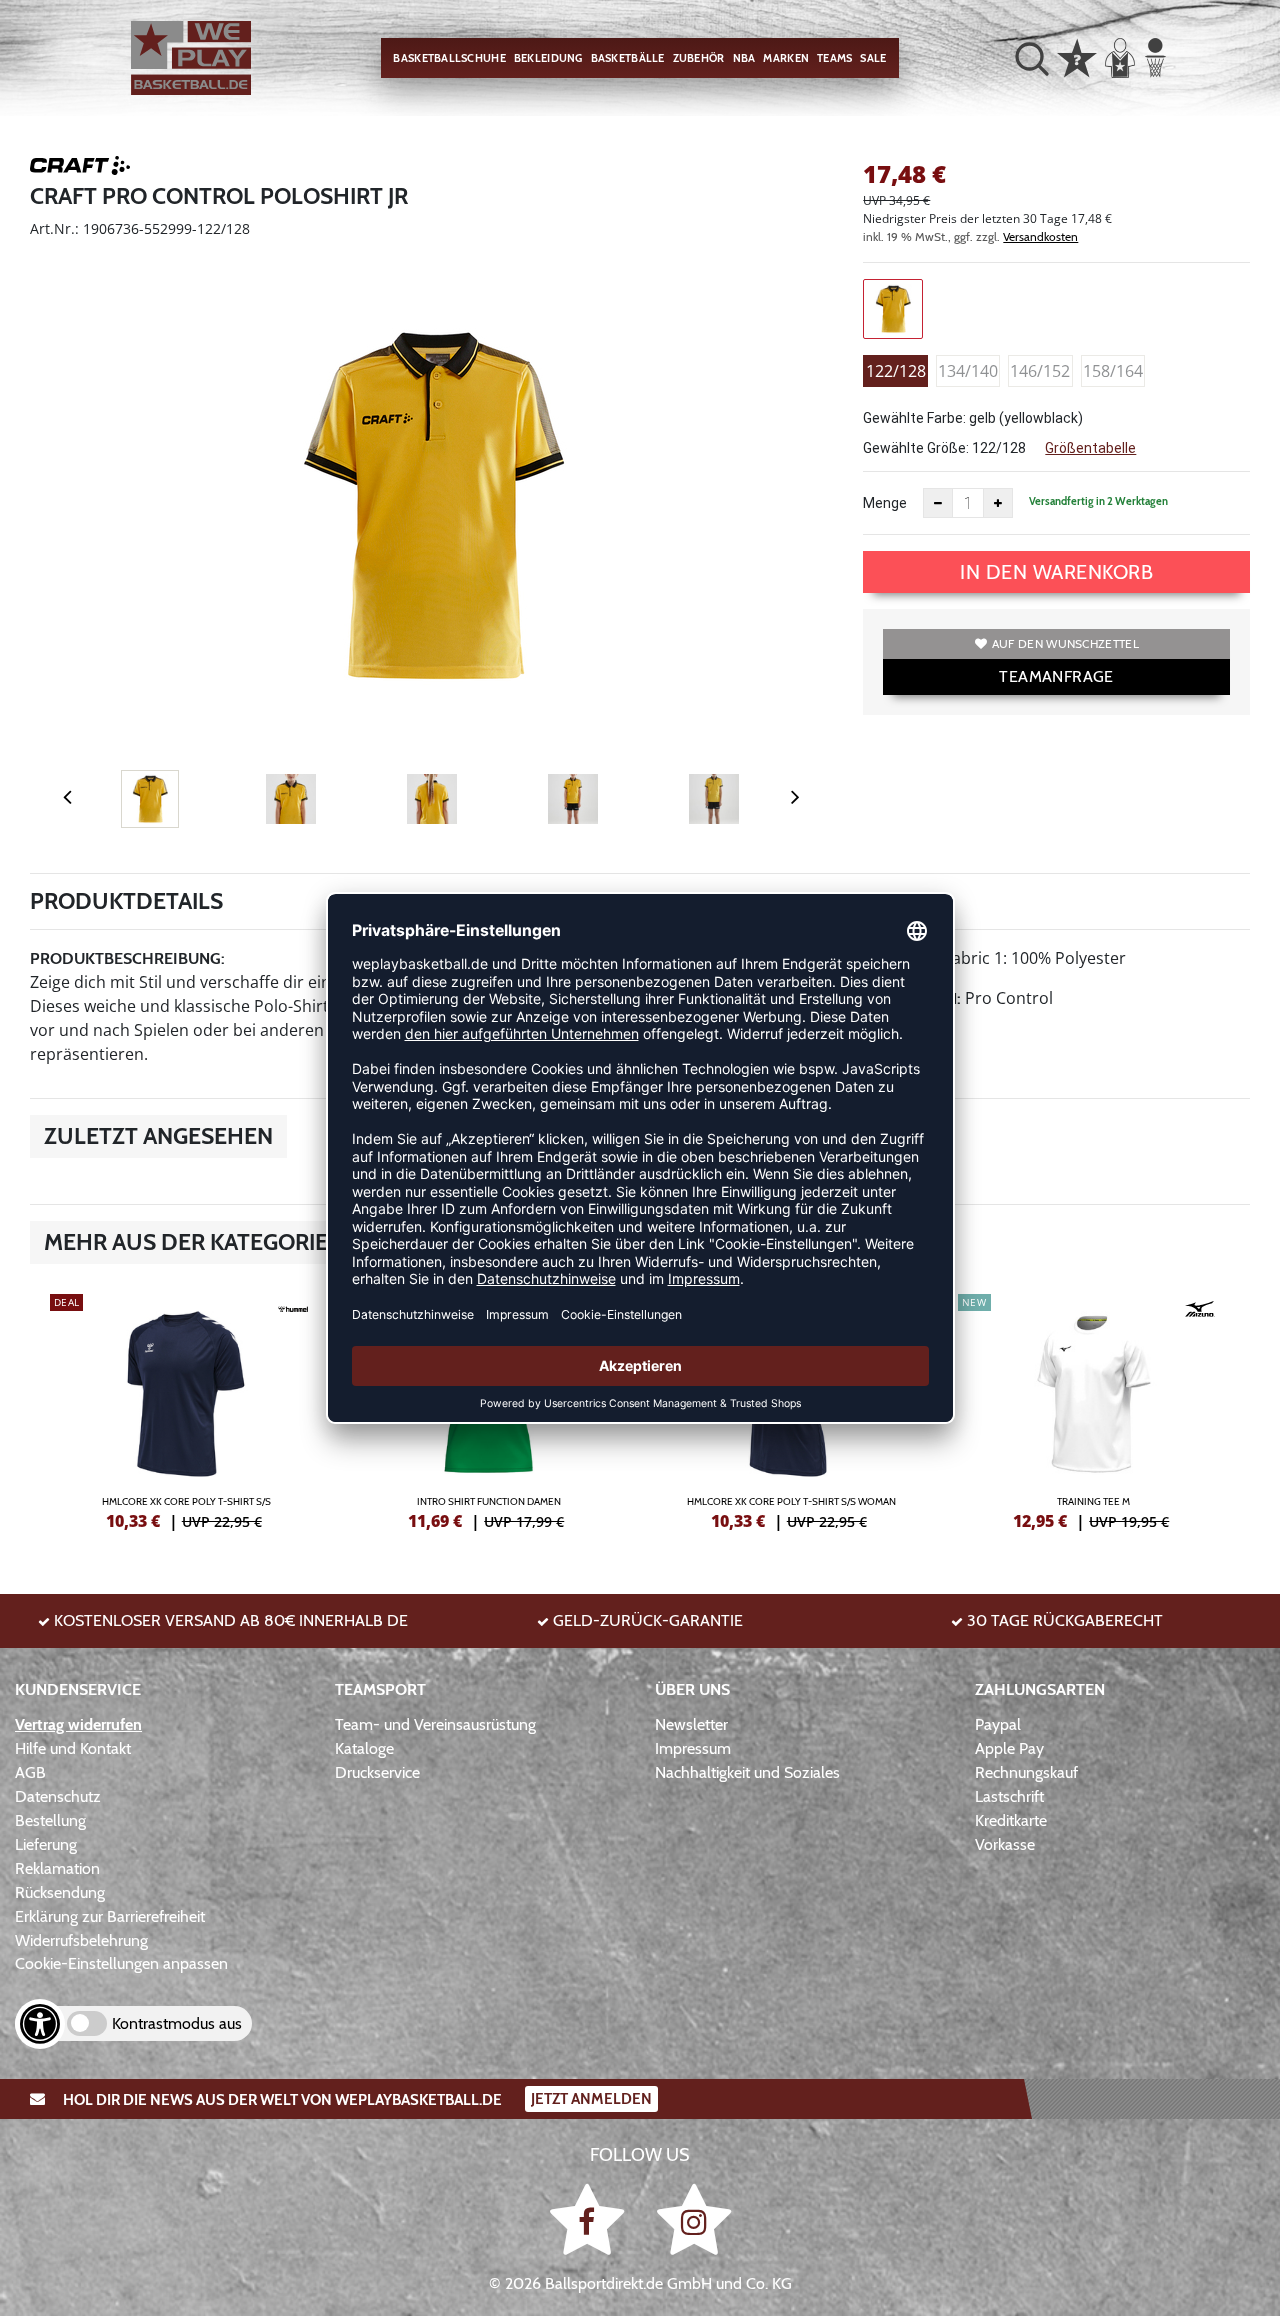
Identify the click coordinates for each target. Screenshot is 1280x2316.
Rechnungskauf (1026, 1772)
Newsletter (691, 1724)
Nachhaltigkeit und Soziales (747, 1772)
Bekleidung (548, 58)
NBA (744, 58)
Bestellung (50, 1820)
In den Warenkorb (1056, 572)
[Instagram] (694, 2218)
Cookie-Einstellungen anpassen (121, 1963)
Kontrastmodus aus (177, 2023)
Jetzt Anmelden (591, 2099)
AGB (30, 1772)
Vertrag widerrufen (78, 1724)
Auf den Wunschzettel (1065, 643)
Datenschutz (58, 1796)
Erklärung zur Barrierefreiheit (110, 1916)
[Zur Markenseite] (80, 169)
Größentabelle (1090, 448)
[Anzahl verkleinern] (938, 503)
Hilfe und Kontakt (73, 1748)
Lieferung (46, 1844)
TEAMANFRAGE (1056, 676)
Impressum (693, 1748)
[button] (1032, 58)
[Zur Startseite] (191, 58)
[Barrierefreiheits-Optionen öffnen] (40, 2024)
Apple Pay (1009, 1748)
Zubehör (699, 58)
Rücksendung (60, 1892)
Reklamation (57, 1868)
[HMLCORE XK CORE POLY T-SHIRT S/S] (186, 1409)
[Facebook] (590, 2218)
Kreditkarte (1011, 1820)
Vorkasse (1005, 1844)
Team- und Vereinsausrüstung (435, 1724)
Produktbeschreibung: (127, 958)
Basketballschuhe (449, 58)
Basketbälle (628, 58)
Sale (873, 58)
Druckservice (377, 1772)
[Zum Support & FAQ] (1077, 56)
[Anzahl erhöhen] (998, 503)
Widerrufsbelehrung (81, 1940)
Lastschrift (1009, 1796)
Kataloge (364, 1748)
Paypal (998, 1724)
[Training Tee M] (1094, 1409)
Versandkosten (1040, 236)
